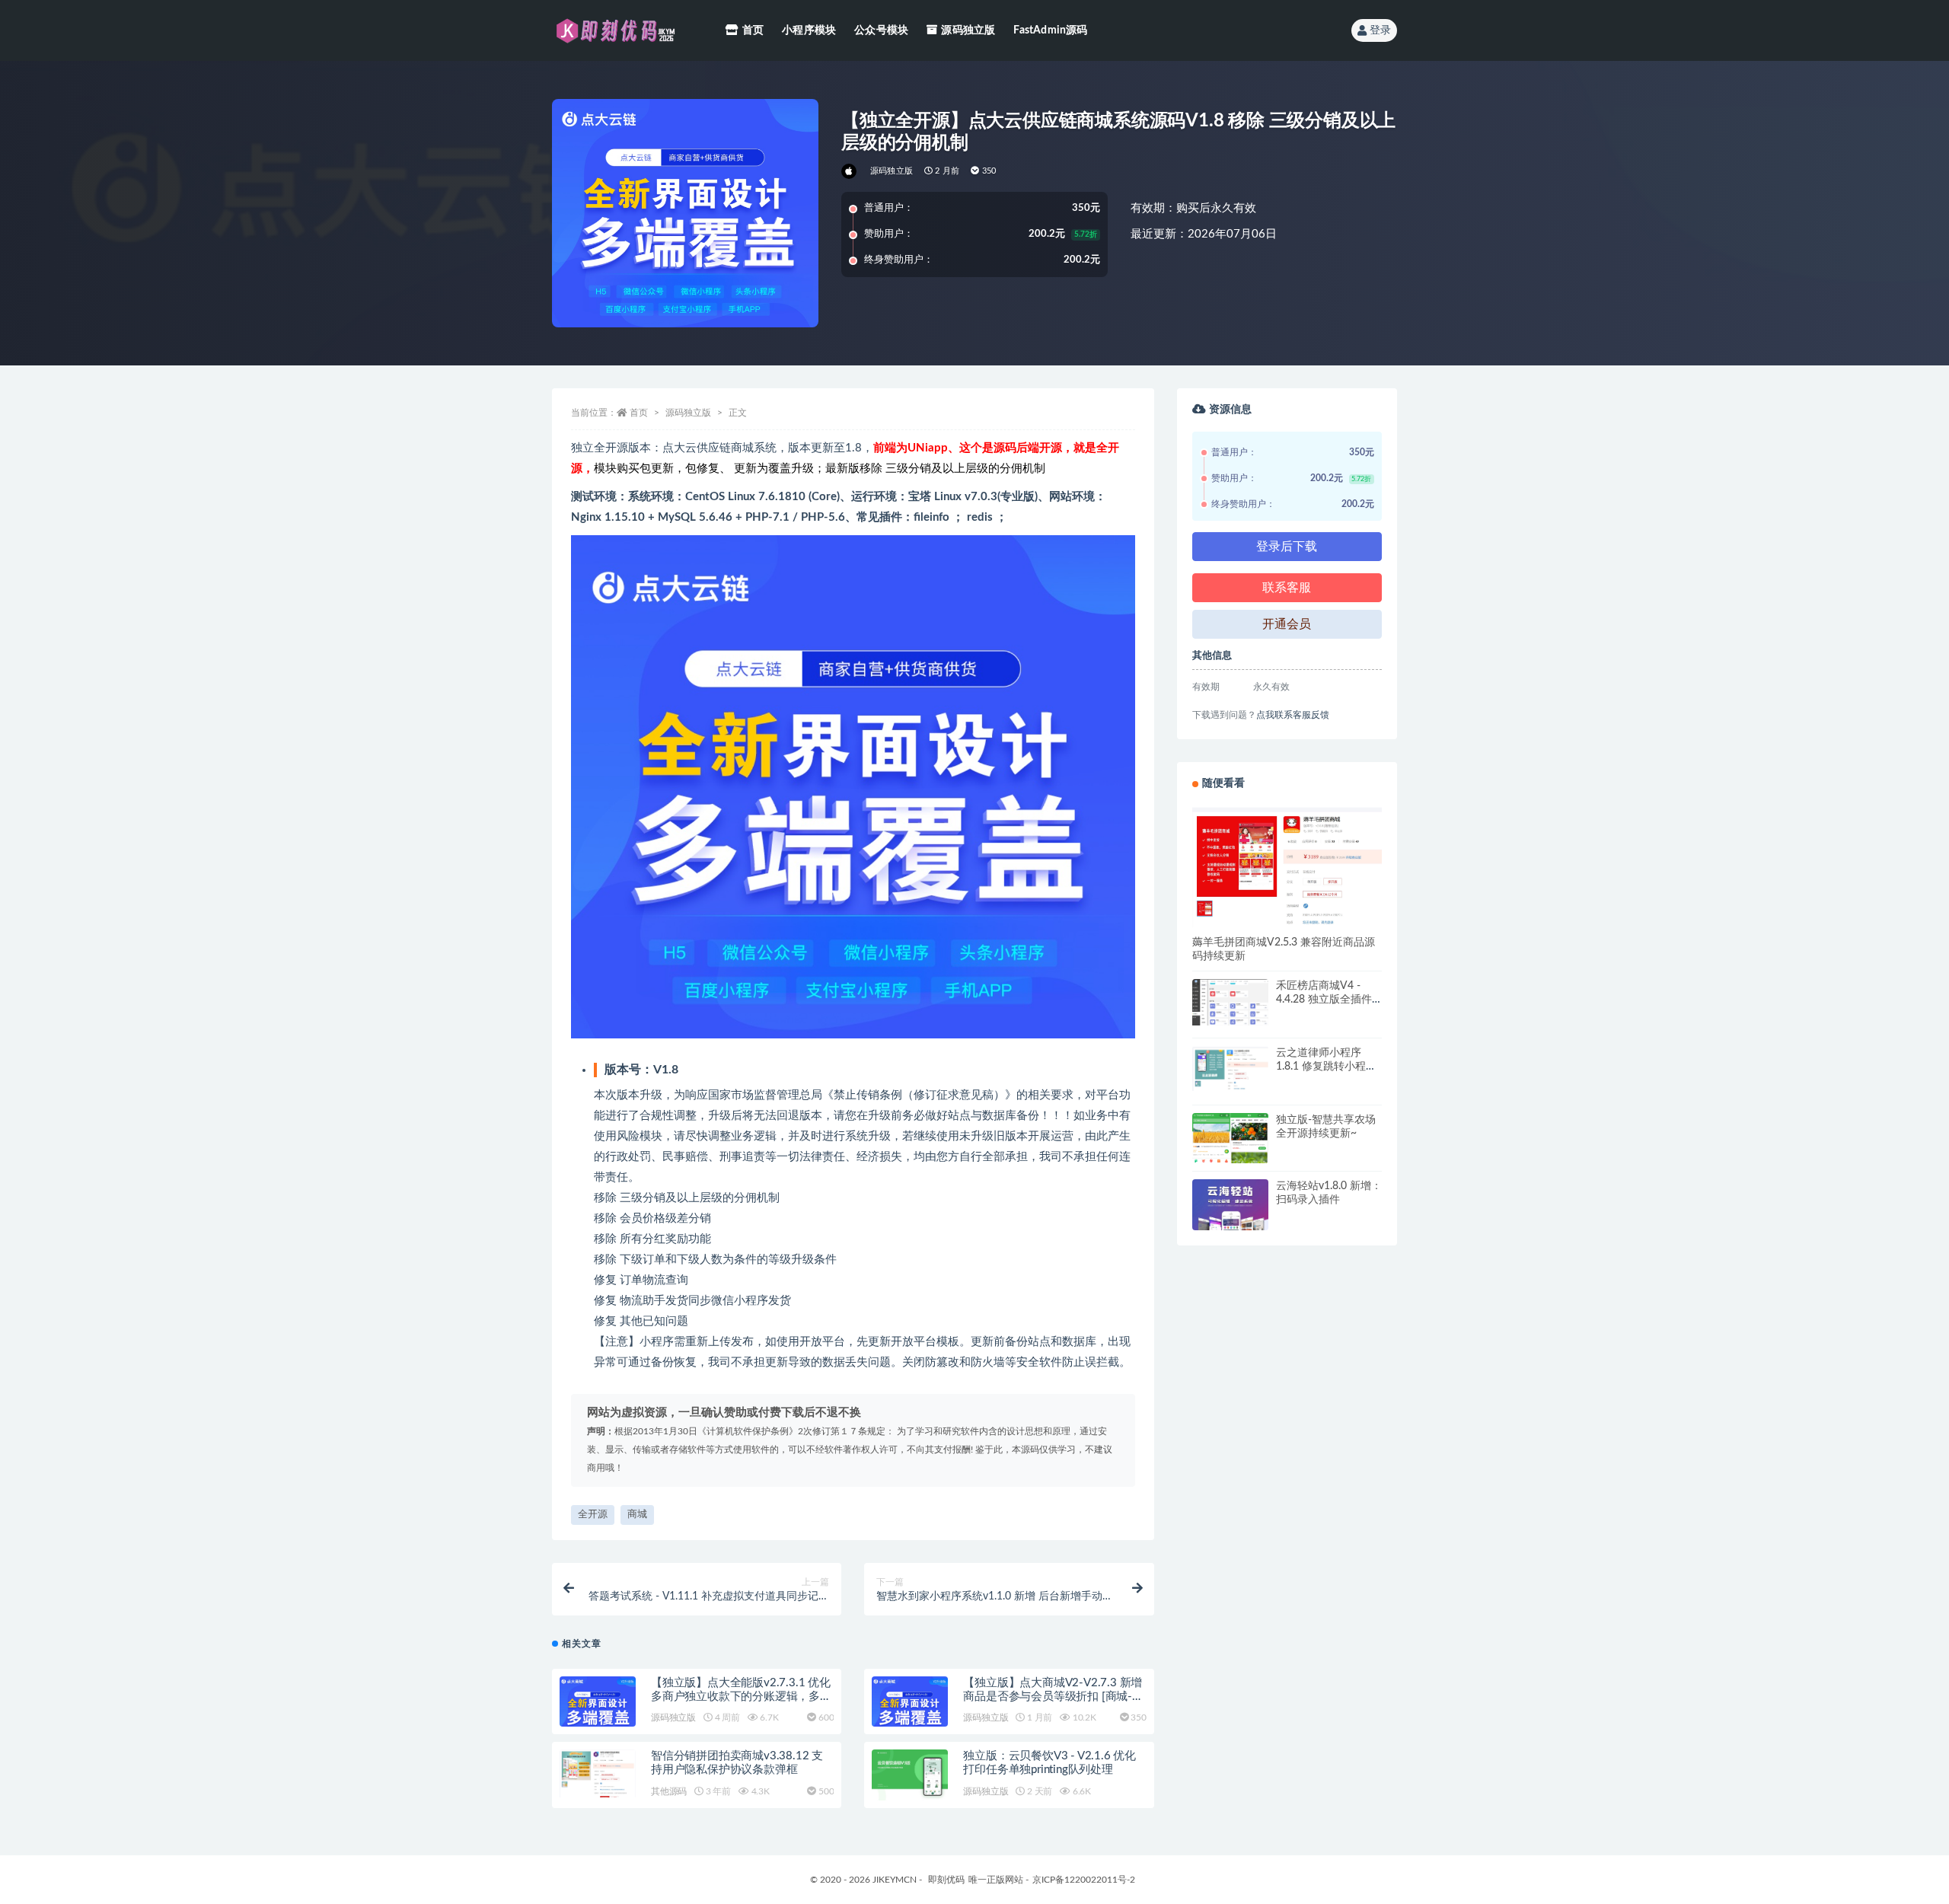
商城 (637, 1515)
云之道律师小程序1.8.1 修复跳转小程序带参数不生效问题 (1326, 1067)
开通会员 (1287, 624)
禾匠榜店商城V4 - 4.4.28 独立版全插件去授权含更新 (1324, 1000)
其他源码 (669, 1791)
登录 (1380, 30)
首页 (753, 30)
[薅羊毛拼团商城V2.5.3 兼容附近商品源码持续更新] (1287, 866)
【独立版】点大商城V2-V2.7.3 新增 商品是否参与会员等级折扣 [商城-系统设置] (1053, 1697)
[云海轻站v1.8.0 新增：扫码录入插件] (1230, 1217)
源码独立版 (968, 30)
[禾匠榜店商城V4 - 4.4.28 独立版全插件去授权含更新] (1230, 1002)
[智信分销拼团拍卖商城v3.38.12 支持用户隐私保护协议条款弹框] (598, 1773)
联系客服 (1287, 588)
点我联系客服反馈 (1293, 715)
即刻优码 (946, 1880)
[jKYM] (850, 171)
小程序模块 (809, 30)
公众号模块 (881, 30)
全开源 (593, 1515)
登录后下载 (1287, 547)
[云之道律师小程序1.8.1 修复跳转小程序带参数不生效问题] (1230, 1068)
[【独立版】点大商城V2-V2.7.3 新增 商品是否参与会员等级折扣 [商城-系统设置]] (910, 1709)
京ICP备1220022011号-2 (1084, 1880)
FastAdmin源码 (1050, 30)
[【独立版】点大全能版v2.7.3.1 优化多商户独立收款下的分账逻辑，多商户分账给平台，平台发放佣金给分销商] (598, 1709)
